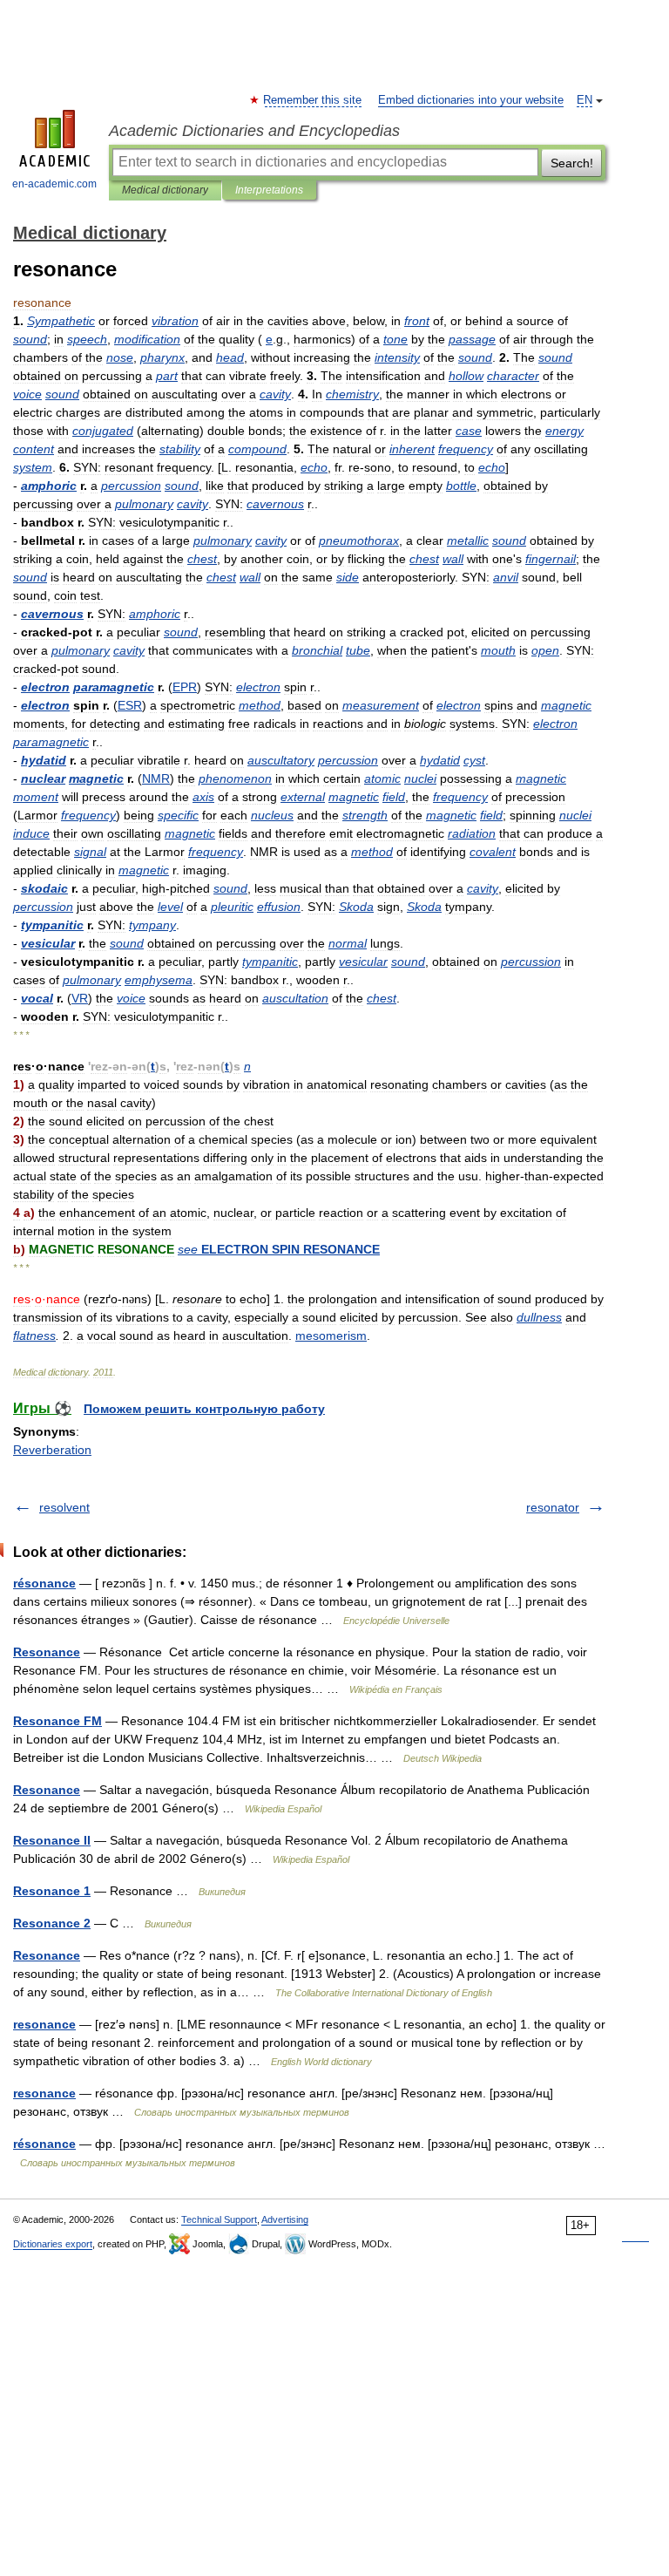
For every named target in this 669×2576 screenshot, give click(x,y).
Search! (572, 163)
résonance (44, 1583)
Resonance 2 (52, 1923)
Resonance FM (57, 1721)
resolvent (64, 1507)
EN (585, 100)
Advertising (285, 2219)
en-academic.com (54, 184)
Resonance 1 (52, 1891)
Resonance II (52, 1840)
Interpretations (269, 190)
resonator (553, 1507)
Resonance (47, 1652)
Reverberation (52, 1450)
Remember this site (313, 100)
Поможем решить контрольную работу (204, 1409)
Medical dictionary (165, 190)
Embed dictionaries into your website (471, 100)
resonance (44, 2024)
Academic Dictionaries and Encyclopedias (254, 131)
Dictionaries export (53, 2244)
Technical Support (219, 2219)
